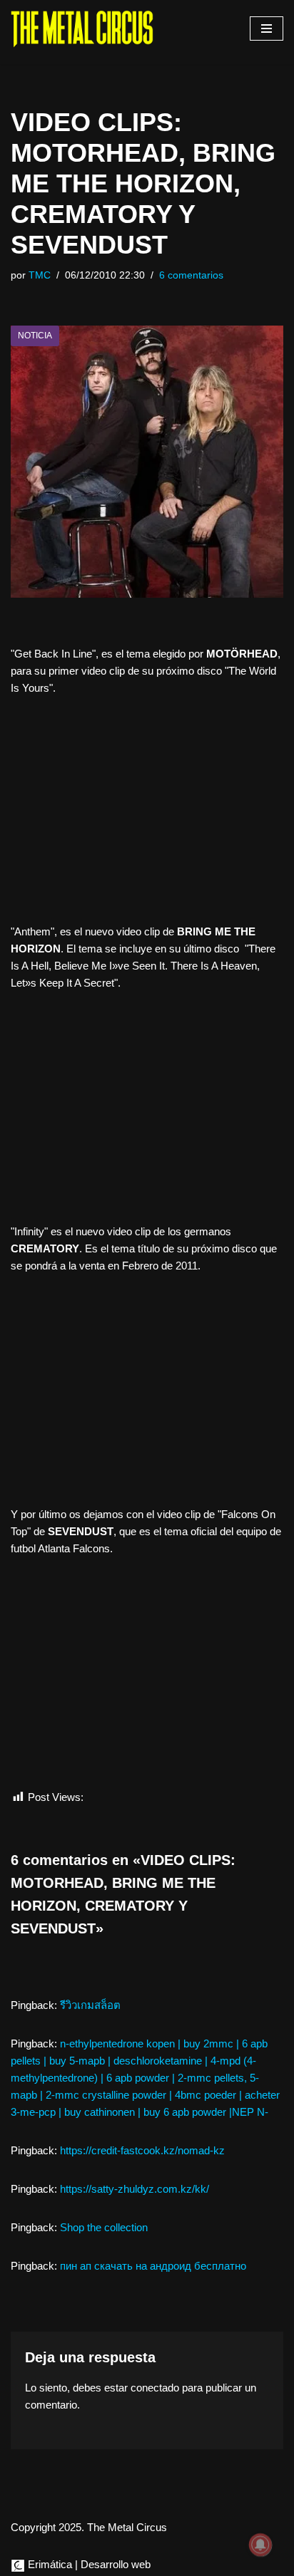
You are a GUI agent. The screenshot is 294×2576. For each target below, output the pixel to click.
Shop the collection (104, 2227)
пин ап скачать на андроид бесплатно (153, 2266)
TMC (40, 275)
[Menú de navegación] (267, 28)
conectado (155, 2388)
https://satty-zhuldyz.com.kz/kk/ (135, 2189)
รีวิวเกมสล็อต (90, 2005)
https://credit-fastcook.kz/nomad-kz (142, 2150)
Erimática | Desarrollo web (88, 2564)
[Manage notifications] (260, 2545)
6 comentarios (191, 275)
